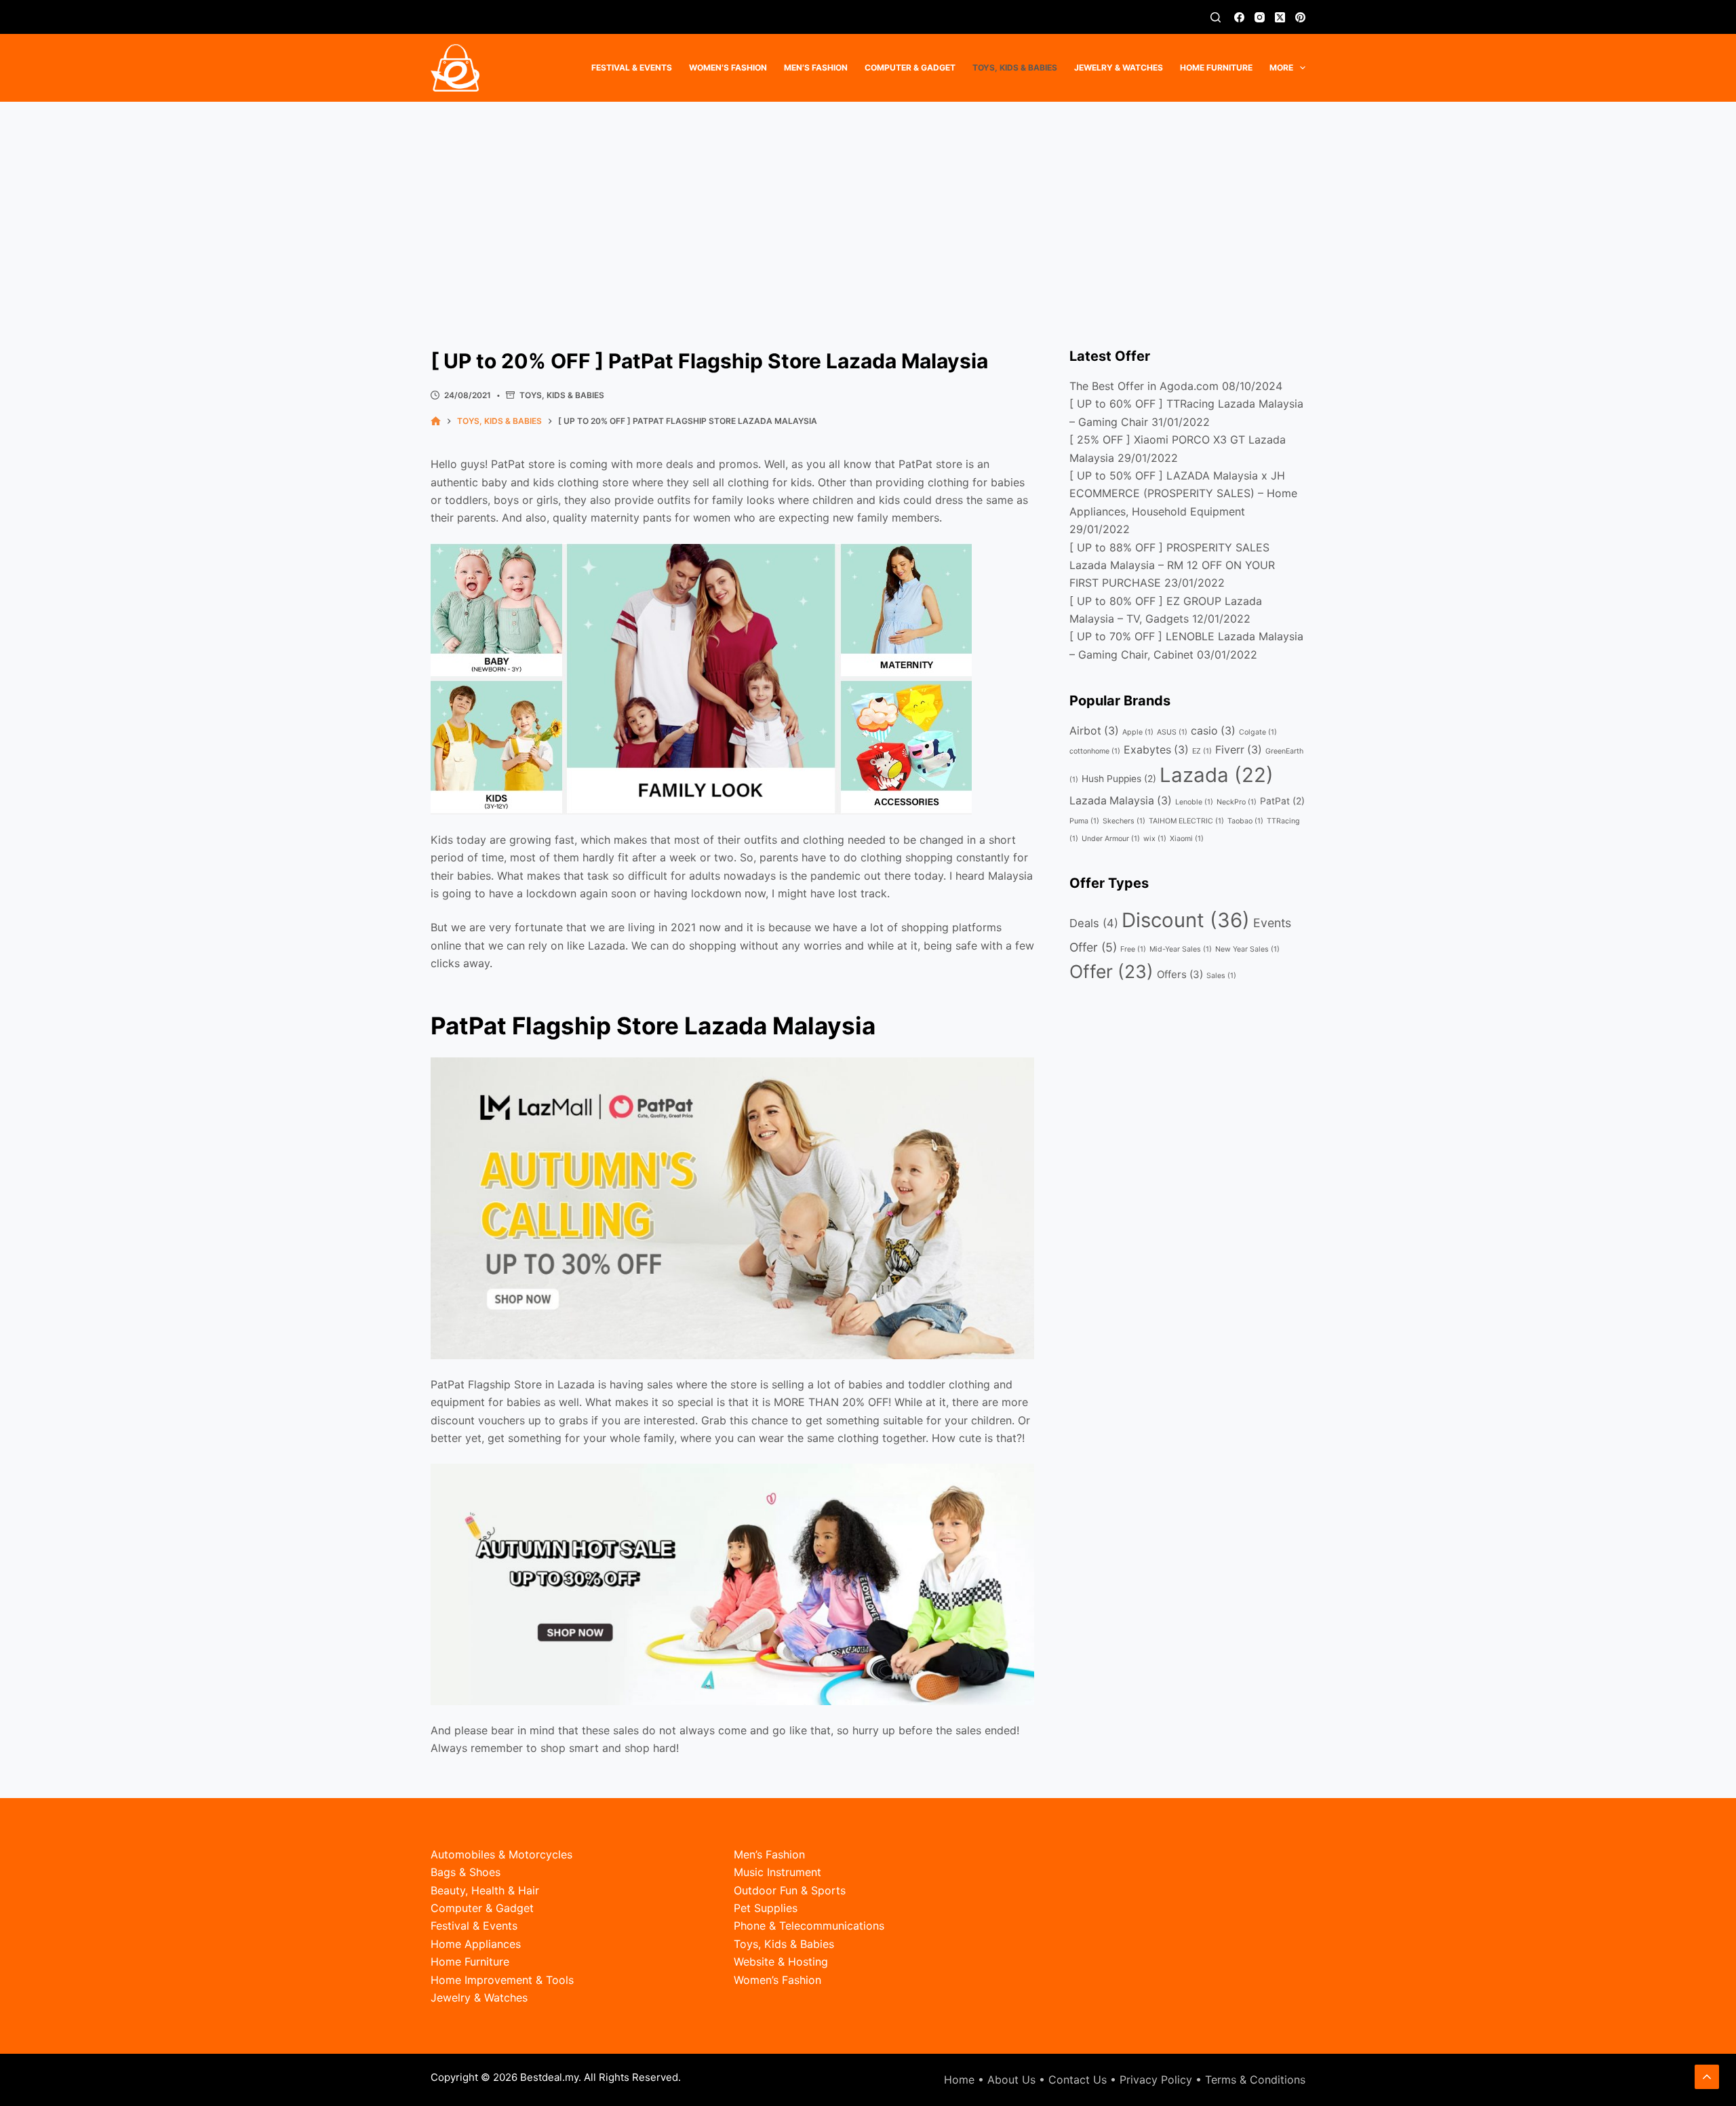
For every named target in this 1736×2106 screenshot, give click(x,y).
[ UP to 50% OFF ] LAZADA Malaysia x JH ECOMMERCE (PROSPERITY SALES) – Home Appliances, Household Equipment (1183, 493)
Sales (1221, 976)
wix (1155, 839)
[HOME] (436, 422)
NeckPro (1237, 802)
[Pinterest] (1300, 17)
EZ (1202, 751)
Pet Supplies (766, 1908)
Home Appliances (476, 1944)
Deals (1094, 923)
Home (959, 2080)
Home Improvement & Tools (502, 1980)
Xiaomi (1187, 839)
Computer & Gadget (910, 67)
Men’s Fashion (816, 67)
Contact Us (1078, 2080)
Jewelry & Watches (1119, 67)
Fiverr (1239, 750)
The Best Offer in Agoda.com (1144, 386)
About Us (1011, 2080)
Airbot (1094, 731)
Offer (1111, 971)
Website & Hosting (781, 1962)
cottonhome (1095, 751)
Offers (1180, 974)
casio (1213, 731)
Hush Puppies (1119, 779)
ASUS (1172, 732)
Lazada (1217, 775)
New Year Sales (1247, 949)
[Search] (1216, 17)
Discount (1186, 920)
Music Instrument (777, 1872)
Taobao (1245, 821)
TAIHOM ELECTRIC (1186, 821)
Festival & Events (632, 67)
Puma (1084, 821)
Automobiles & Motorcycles (501, 1854)
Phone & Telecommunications (809, 1926)
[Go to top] (1707, 2077)
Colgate (1258, 732)
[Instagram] (1260, 17)
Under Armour (1111, 839)
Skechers (1124, 821)
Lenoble (1194, 802)
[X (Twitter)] (1280, 17)
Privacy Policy (1156, 2080)
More (1281, 67)
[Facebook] (1239, 17)
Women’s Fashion (728, 67)
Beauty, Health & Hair (485, 1890)
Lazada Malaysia (1121, 801)
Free (1133, 949)
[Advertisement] (868, 203)
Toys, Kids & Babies (1015, 67)
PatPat (1282, 801)
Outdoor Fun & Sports (790, 1890)
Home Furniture (1216, 67)
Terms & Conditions (1255, 2080)
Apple (1138, 732)
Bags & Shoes (466, 1872)
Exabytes (1156, 750)
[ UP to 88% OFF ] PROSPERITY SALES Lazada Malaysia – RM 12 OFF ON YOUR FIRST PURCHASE (1172, 565)
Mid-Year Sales (1181, 949)
